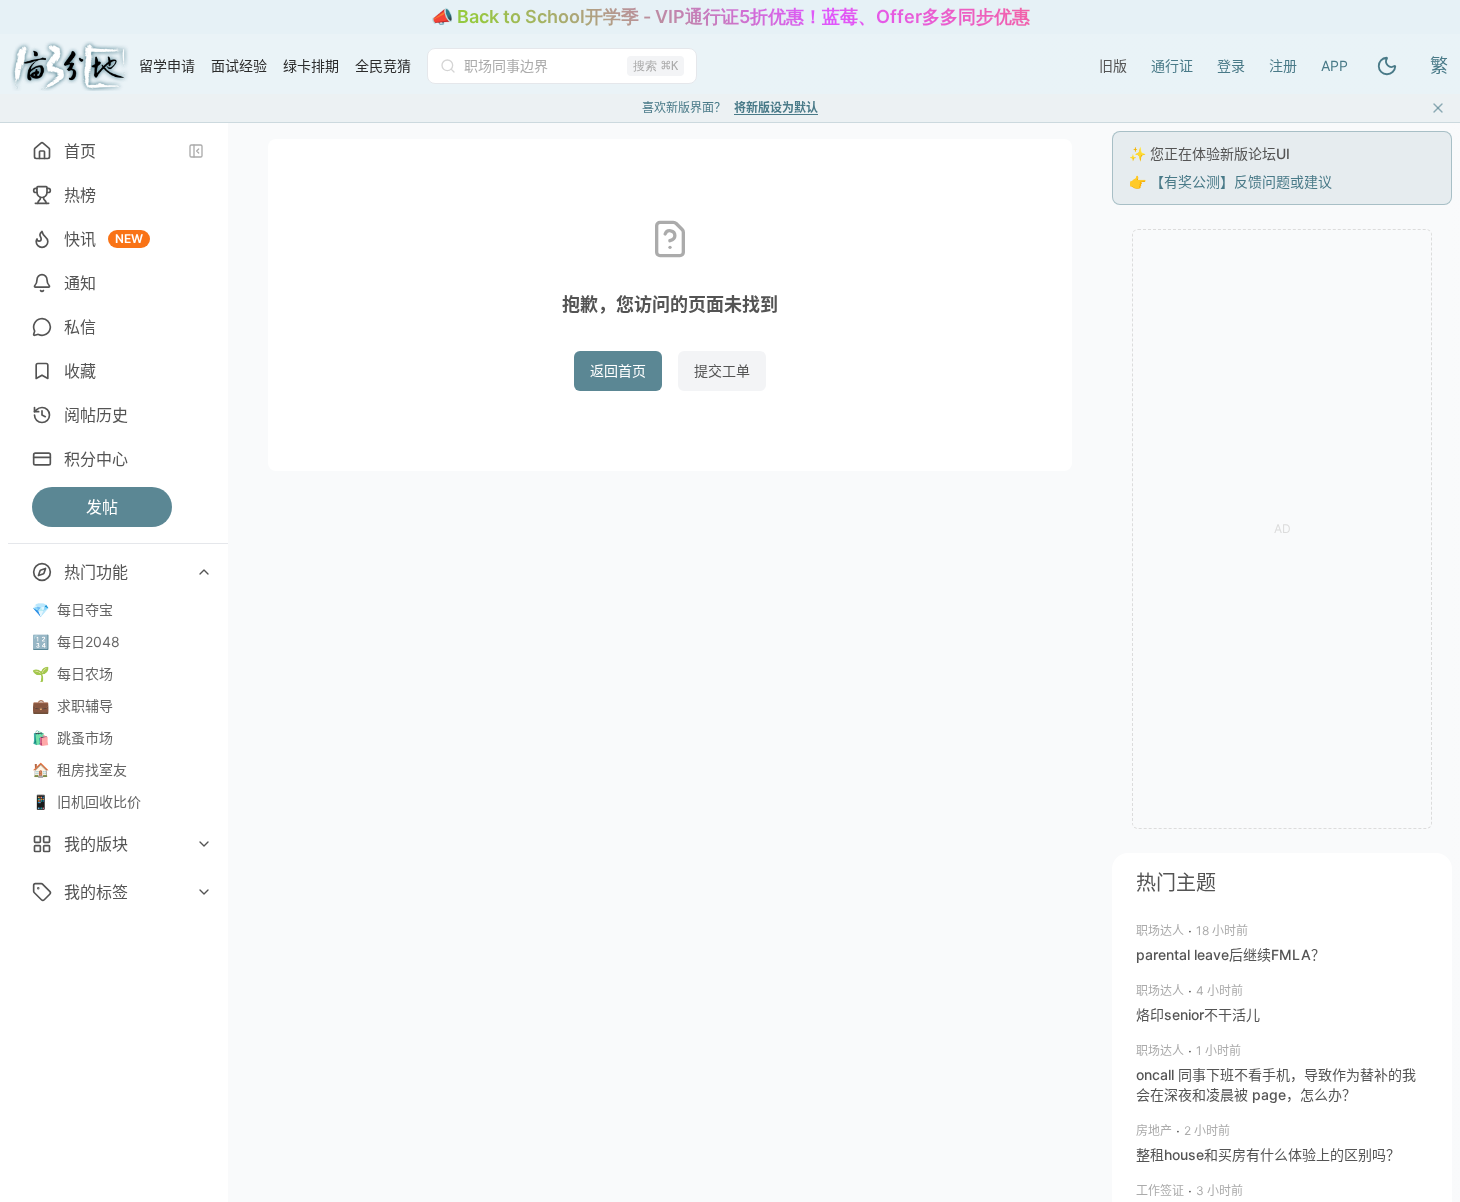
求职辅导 (72, 705)
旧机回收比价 (86, 801)
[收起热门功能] (204, 572)
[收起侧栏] (196, 151)
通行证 (1172, 65)
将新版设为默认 (776, 107)
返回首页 (618, 370)
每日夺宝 (72, 609)
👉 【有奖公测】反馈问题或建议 (1230, 181)
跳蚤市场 (72, 737)
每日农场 (72, 673)
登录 (1231, 65)
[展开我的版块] (204, 844)
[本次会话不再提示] (1438, 108)
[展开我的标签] (204, 892)
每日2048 (76, 641)
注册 (1283, 65)
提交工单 (722, 370)
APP (1334, 65)
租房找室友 (79, 769)
